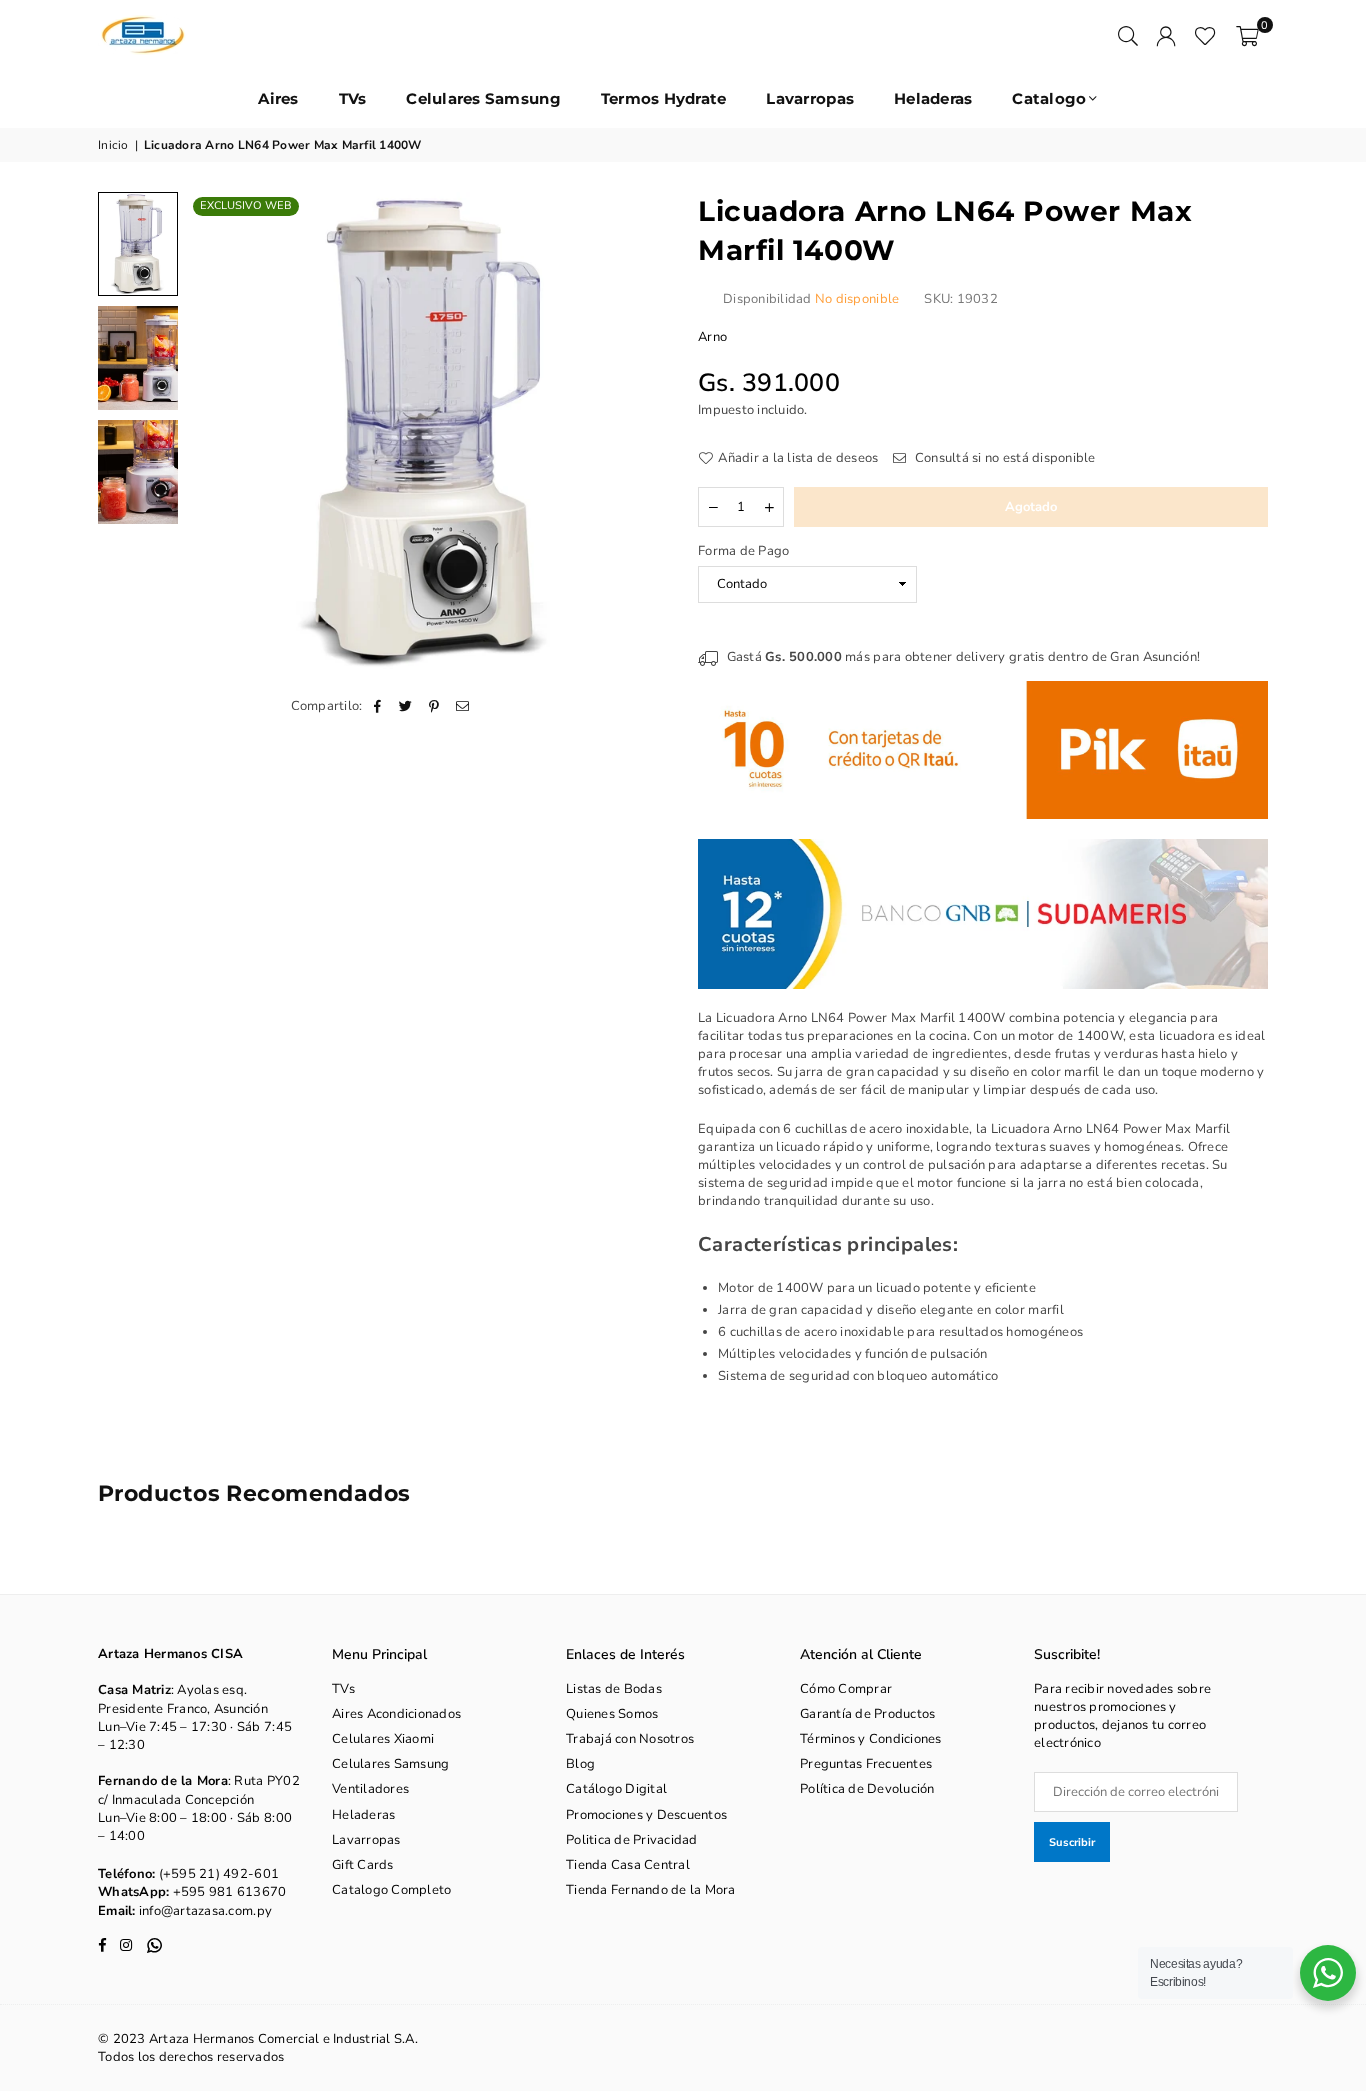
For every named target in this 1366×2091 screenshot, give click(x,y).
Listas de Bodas (614, 1689)
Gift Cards (363, 1865)
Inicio (113, 145)
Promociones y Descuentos (646, 1815)
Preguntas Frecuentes (866, 1764)
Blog (580, 1764)
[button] (1247, 35)
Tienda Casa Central (628, 1865)
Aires (278, 98)
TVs (353, 98)
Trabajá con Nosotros (630, 1739)
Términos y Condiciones (871, 1739)
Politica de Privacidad (632, 1840)
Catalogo (1049, 98)
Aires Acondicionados (396, 1714)
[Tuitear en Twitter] (406, 706)
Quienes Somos (612, 1714)
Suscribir (1072, 1842)
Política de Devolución (867, 1789)
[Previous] (215, 432)
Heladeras (933, 98)
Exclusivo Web (246, 205)
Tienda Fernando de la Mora (651, 1890)
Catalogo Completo (391, 1890)
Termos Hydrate (664, 98)
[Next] (640, 432)
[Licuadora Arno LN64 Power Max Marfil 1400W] (138, 243)
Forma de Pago (743, 551)
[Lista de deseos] (1205, 35)
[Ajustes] (1166, 35)
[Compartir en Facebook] (378, 706)
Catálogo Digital (616, 1789)
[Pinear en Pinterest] (434, 706)
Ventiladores (370, 1789)
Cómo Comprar (846, 1689)
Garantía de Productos (867, 1714)
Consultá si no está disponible (1003, 458)
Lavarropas (810, 98)
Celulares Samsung (483, 98)
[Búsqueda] (1128, 35)
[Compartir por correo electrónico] (462, 706)
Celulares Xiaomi (383, 1739)
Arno (712, 337)
